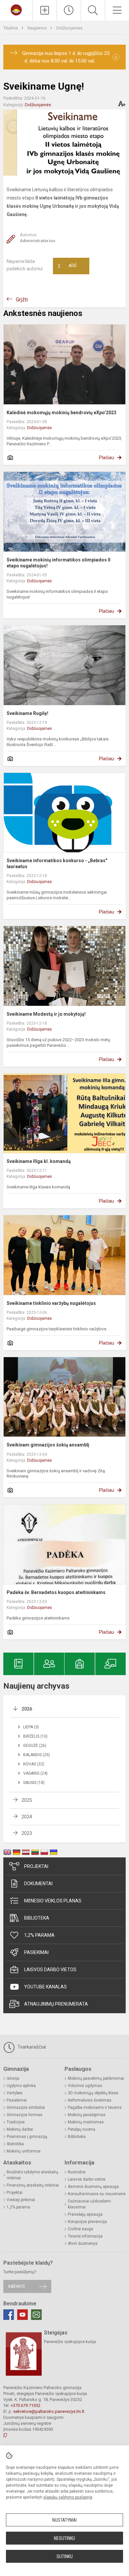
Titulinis (11, 28)
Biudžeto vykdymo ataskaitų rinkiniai (32, 2175)
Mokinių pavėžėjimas (87, 2115)
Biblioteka (37, 1918)
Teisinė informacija (85, 2236)
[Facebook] (9, 2315)
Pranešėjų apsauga (85, 2214)
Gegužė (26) (35, 1746)
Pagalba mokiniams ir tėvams (95, 2108)
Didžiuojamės (69, 28)
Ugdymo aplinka (21, 2086)
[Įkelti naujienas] (45, 10)
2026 (27, 1709)
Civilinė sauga (81, 2229)
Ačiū (67, 266)
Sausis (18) (34, 1783)
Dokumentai (38, 1884)
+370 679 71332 (25, 2405)
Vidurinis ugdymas (85, 2086)
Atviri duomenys (83, 2243)
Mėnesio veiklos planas (53, 1901)
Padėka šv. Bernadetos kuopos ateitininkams (56, 1592)
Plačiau (107, 458)
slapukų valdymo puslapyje (68, 2497)
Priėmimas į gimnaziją (27, 2137)
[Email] (36, 2315)
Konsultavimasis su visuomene (97, 2194)
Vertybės (15, 2093)
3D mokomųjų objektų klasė (93, 2093)
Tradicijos (16, 2122)
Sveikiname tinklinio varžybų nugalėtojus (51, 1303)
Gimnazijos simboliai (26, 2108)
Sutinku (65, 2556)
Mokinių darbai (20, 2129)
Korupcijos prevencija (87, 2222)
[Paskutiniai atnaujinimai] (69, 10)
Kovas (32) (34, 1764)
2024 (27, 1817)
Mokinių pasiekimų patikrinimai (96, 2078)
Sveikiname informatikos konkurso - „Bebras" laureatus (57, 864)
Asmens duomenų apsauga (93, 2187)
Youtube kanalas (45, 1987)
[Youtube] (22, 2315)
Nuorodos (77, 2172)
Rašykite (17, 2286)
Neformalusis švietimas (90, 2100)
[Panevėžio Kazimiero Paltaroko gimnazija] (16, 9)
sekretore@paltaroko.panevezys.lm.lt (49, 2411)
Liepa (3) (31, 1727)
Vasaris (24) (35, 1773)
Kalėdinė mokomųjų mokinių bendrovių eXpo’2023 (62, 413)
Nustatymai (64, 2520)
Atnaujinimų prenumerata (56, 2004)
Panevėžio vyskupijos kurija (70, 2342)
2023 (27, 1833)
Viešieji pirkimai (21, 2200)
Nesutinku (64, 2538)
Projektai (36, 1866)
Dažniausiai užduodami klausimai (89, 2204)
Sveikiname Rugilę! (27, 713)
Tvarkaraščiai (31, 2047)
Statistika (15, 2144)
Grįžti (22, 300)
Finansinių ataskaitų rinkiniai (33, 2185)
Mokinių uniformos (24, 2151)
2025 (27, 1800)
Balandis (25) (37, 1755)
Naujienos (38, 28)
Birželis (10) (35, 1736)
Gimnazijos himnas (24, 2115)
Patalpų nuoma (82, 2129)
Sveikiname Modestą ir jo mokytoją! (46, 1014)
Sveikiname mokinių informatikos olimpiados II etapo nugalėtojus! (59, 563)
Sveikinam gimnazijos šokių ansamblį (48, 1445)
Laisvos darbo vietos (50, 1970)
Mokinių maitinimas (86, 2122)
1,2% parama (39, 1935)
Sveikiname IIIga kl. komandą (39, 1161)
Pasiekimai (36, 1952)
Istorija (13, 2078)
